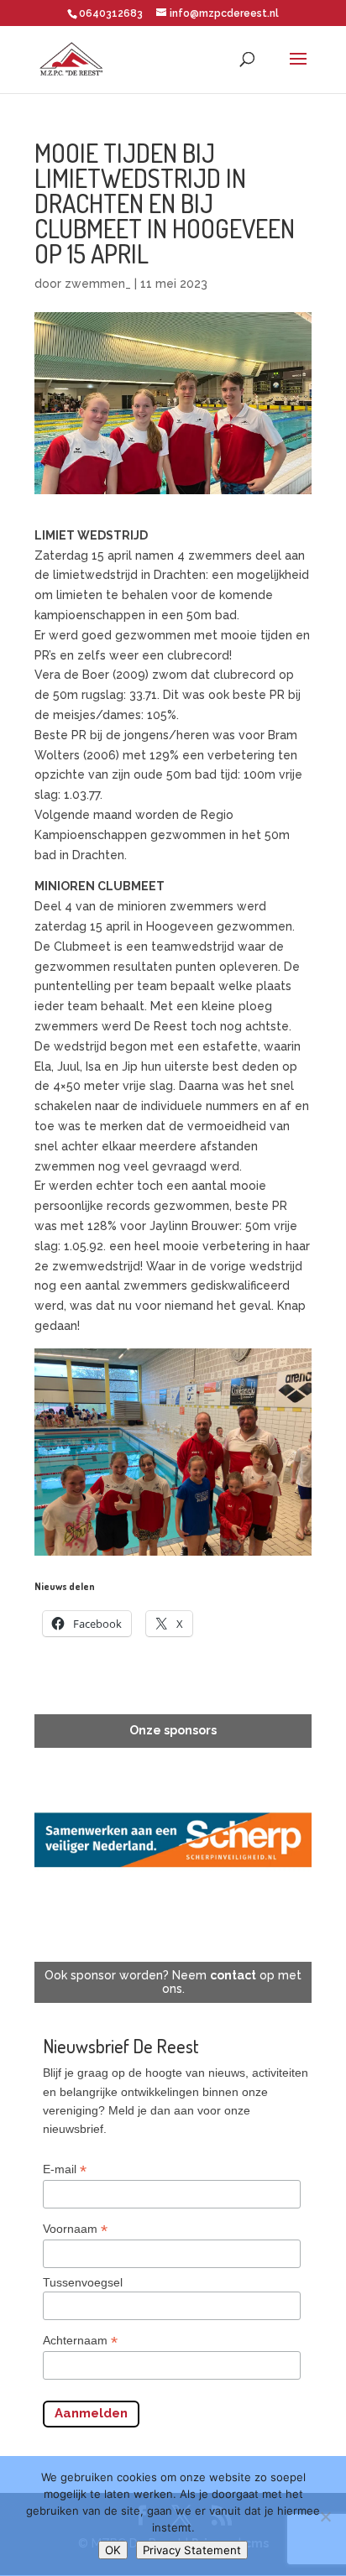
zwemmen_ (98, 284)
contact (233, 1975)
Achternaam (80, 2341)
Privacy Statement (192, 2550)
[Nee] (325, 2516)
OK (113, 2550)
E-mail (65, 2169)
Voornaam (75, 2229)
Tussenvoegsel (83, 2282)
